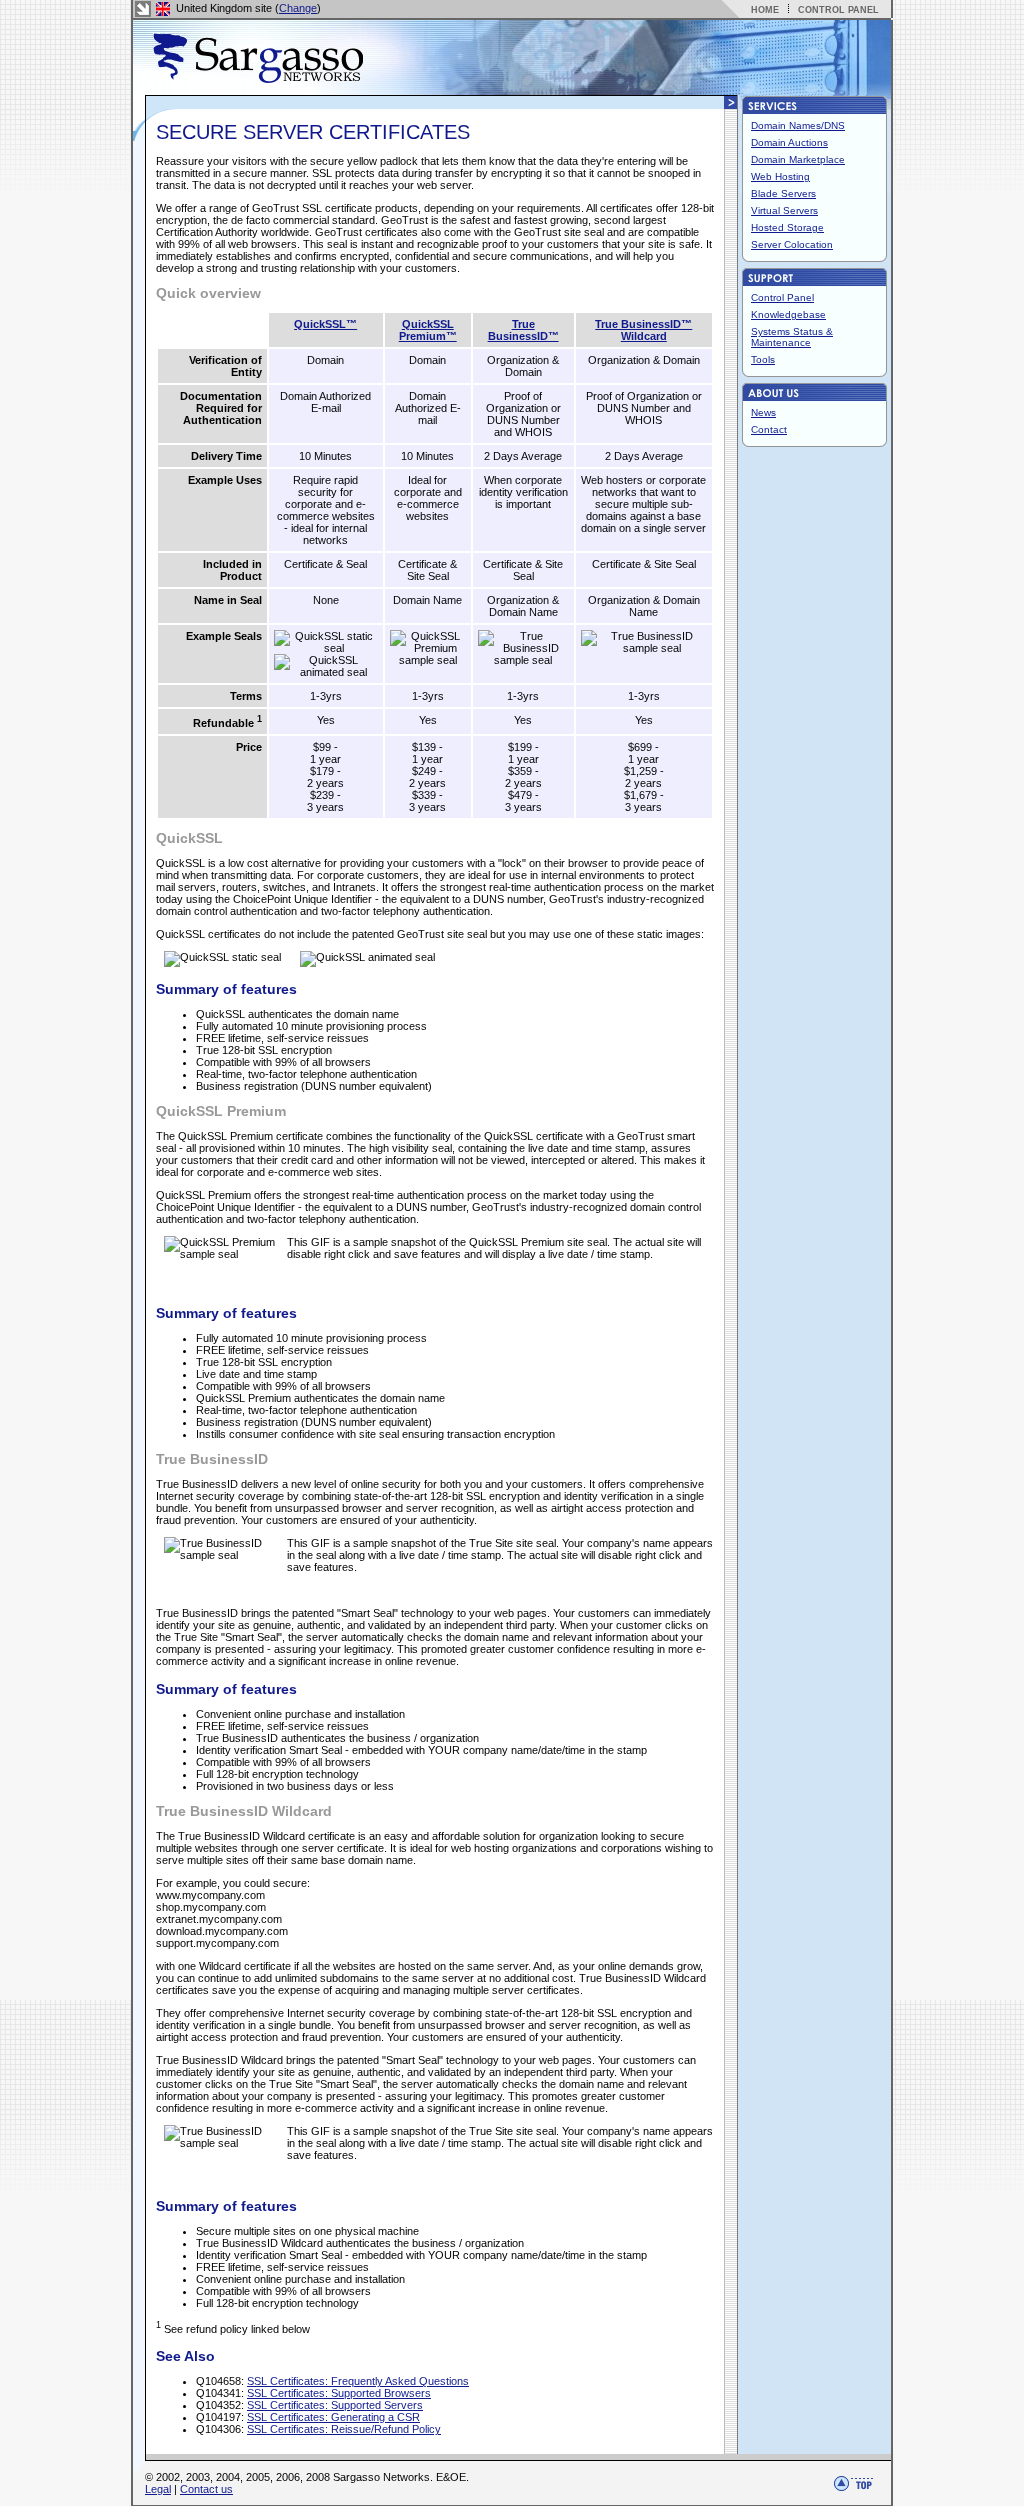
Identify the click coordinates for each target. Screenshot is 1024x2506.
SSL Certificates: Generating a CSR (333, 2417)
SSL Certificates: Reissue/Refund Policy (344, 2429)
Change (298, 8)
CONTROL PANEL (838, 10)
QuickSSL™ (325, 324)
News (763, 412)
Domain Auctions (789, 142)
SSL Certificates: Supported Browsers (339, 2393)
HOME (765, 10)
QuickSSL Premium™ (428, 330)
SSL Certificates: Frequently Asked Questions (358, 2381)
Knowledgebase (788, 314)
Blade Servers (783, 193)
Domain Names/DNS (798, 125)
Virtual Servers (784, 210)
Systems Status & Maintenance (792, 337)
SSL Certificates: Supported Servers (335, 2405)
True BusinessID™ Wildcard (643, 330)
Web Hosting (780, 176)
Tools (763, 359)
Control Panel (782, 297)
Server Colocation (792, 244)
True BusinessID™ (523, 330)
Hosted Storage (787, 227)
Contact (769, 429)
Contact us (206, 2489)
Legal (158, 2489)
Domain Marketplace (798, 159)
